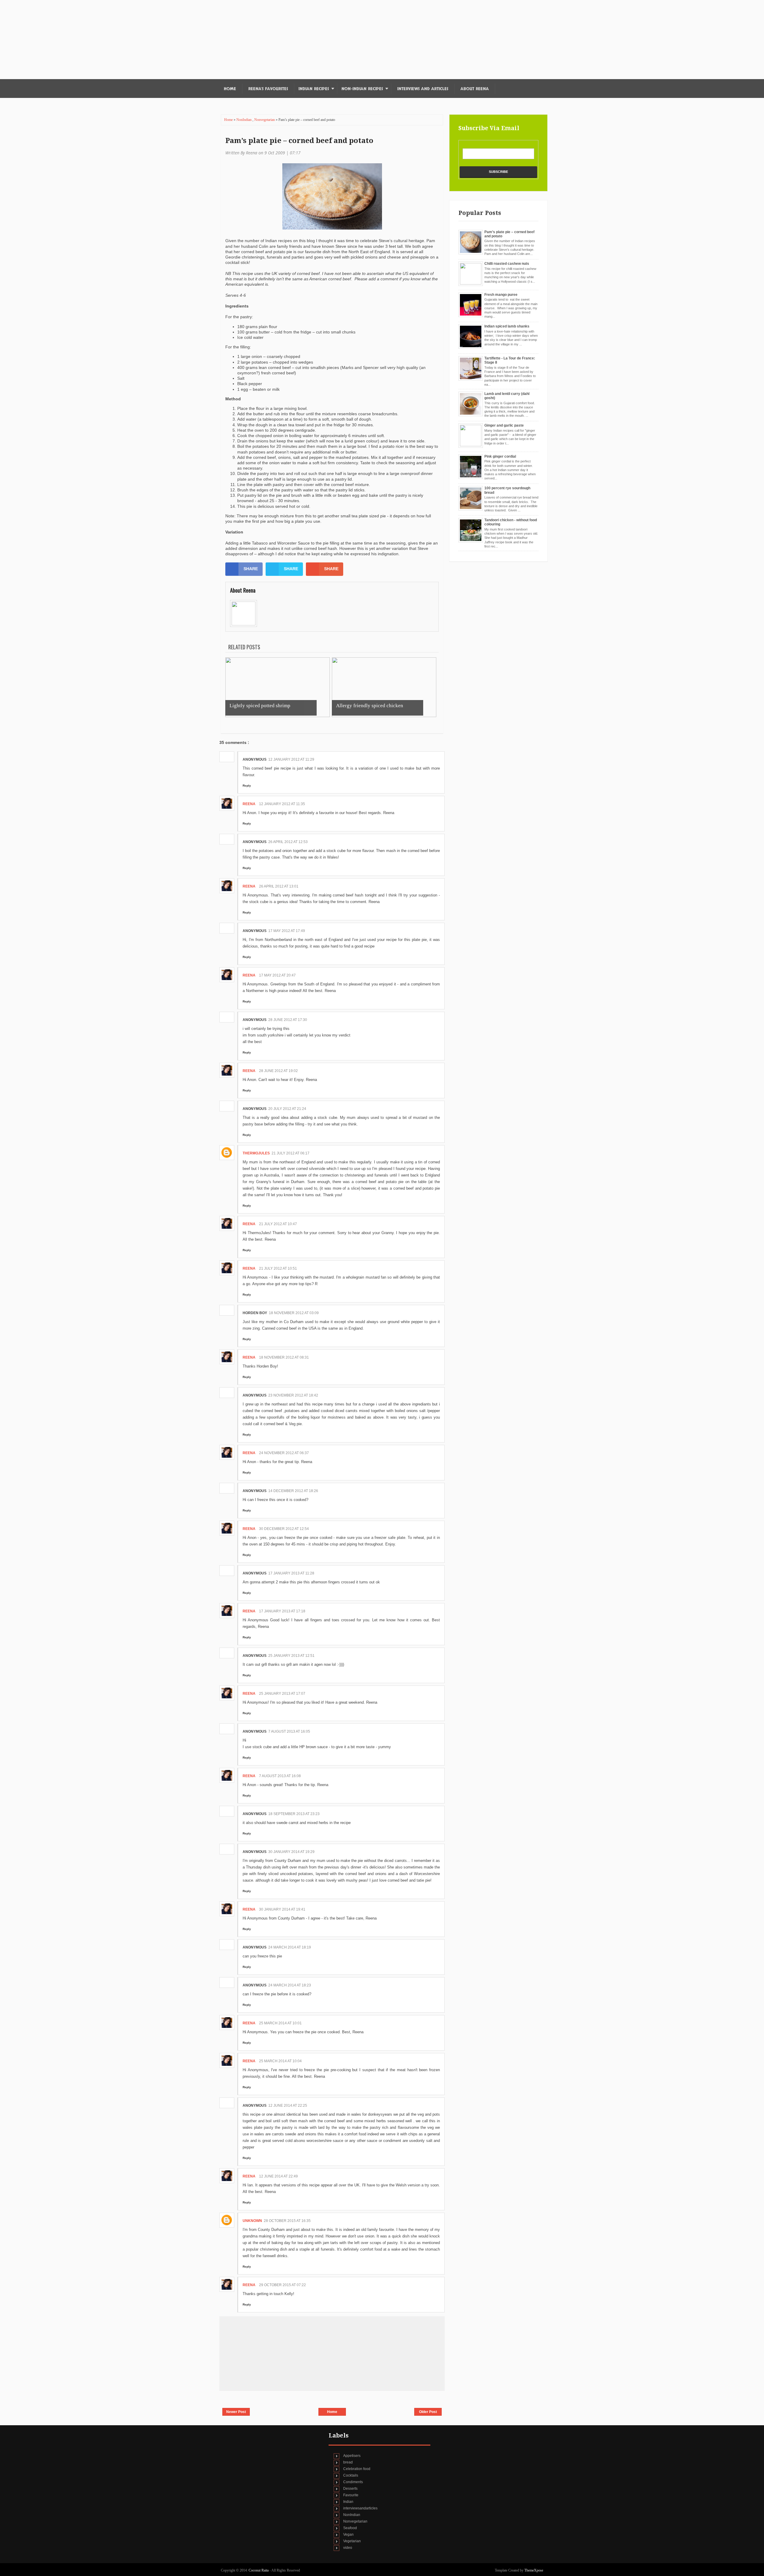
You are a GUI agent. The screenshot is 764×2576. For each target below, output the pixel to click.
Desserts (350, 2489)
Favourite (351, 2495)
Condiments (353, 2482)
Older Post (428, 2412)
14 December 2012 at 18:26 (293, 1491)
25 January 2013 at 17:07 (282, 1694)
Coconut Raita (259, 2570)
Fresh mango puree (501, 295)
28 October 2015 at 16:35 (287, 2221)
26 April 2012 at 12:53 (288, 842)
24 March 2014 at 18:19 (290, 1947)
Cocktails (351, 2475)
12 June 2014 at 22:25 (288, 2106)
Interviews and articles (423, 89)
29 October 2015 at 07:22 (282, 2285)
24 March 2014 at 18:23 (290, 1985)
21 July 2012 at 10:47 (278, 1224)
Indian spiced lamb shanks (507, 326)
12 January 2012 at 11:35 (282, 804)
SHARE (251, 569)
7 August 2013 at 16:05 (289, 1731)
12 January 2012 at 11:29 (291, 759)
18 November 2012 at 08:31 (284, 1357)
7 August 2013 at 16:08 (280, 1776)
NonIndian (244, 120)
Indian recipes (314, 89)
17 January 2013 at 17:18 (282, 1611)
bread (348, 2462)
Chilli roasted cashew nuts (507, 264)
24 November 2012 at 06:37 (284, 1453)
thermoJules (256, 1153)
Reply (247, 786)
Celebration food (357, 2469)
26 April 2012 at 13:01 (279, 886)
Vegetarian (352, 2541)
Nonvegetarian (265, 120)
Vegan (348, 2535)
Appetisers (352, 2456)
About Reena (475, 89)
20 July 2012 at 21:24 (287, 1109)
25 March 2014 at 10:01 (280, 2023)
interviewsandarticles (360, 2508)
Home (230, 89)
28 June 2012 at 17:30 (288, 1020)
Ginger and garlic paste (504, 425)
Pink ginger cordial (500, 456)
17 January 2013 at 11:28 (291, 1573)
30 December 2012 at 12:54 (284, 1529)
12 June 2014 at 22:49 (278, 2176)
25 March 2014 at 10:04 (280, 2061)
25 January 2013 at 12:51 (291, 1656)
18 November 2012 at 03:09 (294, 1313)
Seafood (350, 2528)
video (348, 2548)
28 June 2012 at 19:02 (278, 1071)
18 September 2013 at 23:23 (294, 1814)
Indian (348, 2502)
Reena (249, 804)
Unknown (252, 2221)
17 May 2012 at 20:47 (277, 975)
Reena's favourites (268, 89)
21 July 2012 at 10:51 (278, 1268)
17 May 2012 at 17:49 (287, 931)
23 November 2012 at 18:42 (293, 1395)
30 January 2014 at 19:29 (291, 1852)
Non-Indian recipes (362, 89)
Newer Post (236, 2412)
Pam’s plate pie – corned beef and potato (299, 141)
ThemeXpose (534, 2570)
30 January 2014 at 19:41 (282, 1909)
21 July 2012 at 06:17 (291, 1153)
